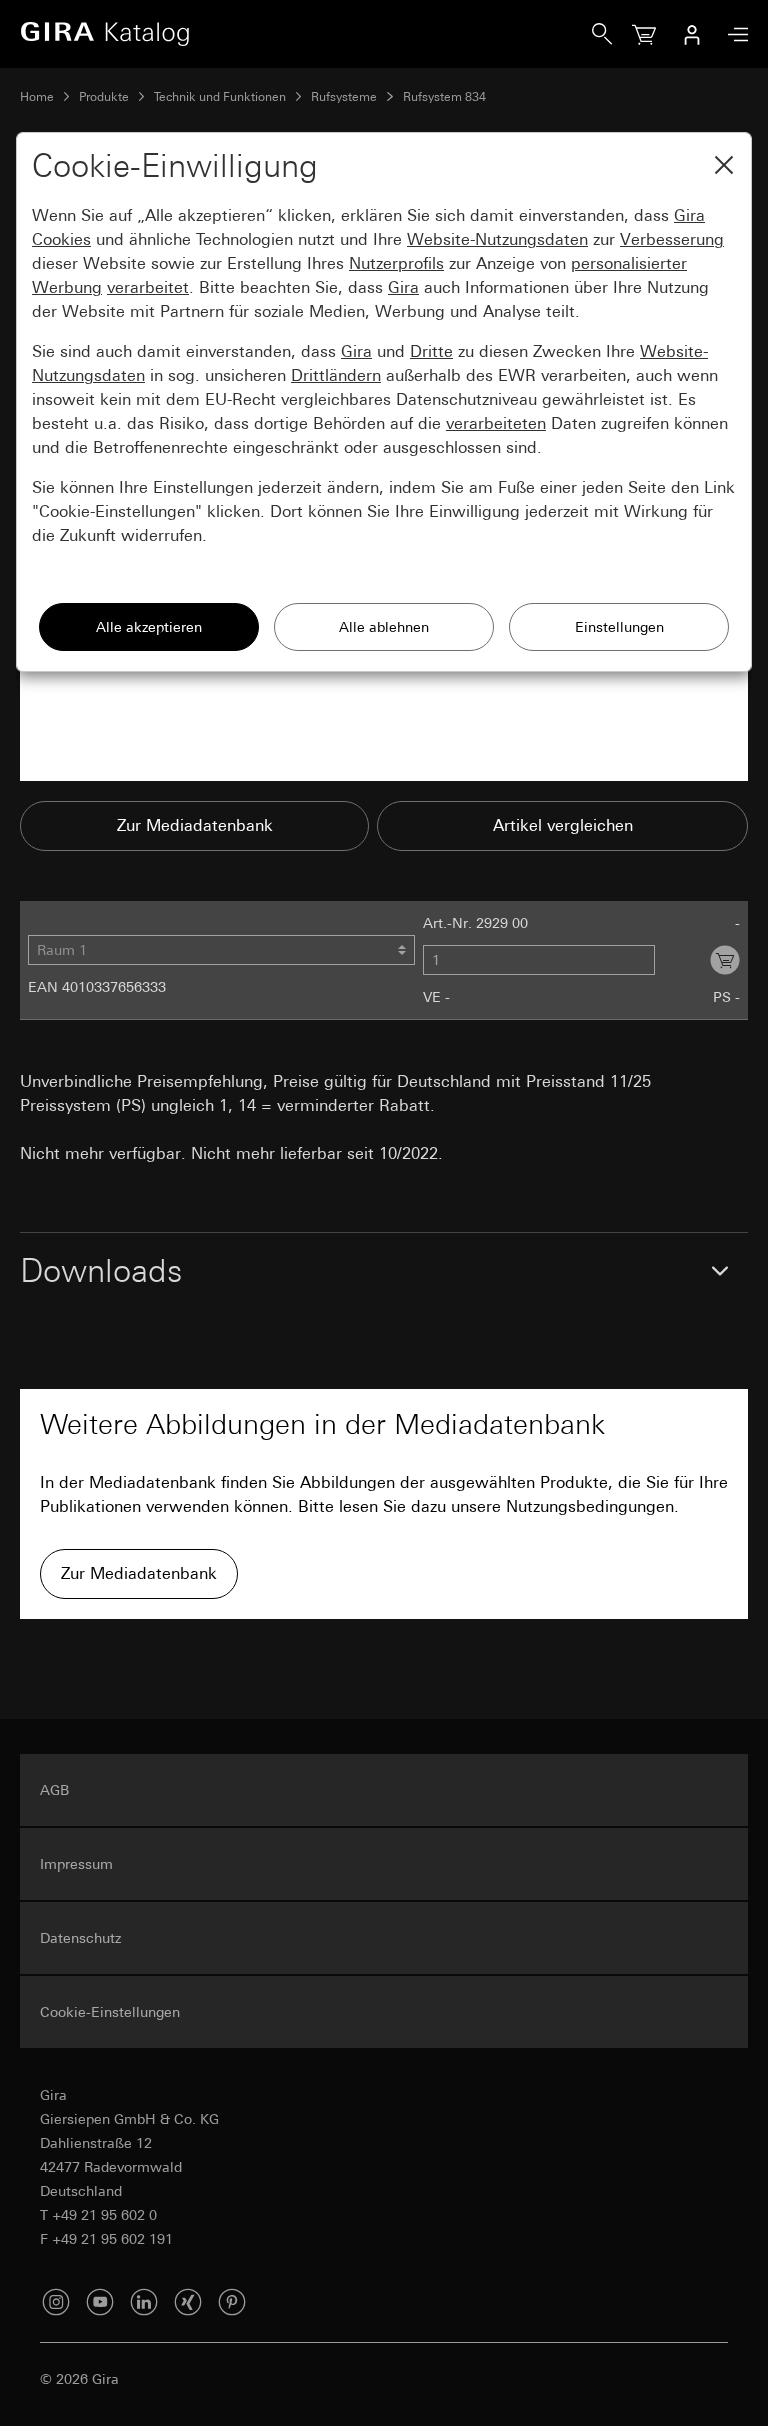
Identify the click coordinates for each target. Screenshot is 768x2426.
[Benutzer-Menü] (692, 34)
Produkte (104, 97)
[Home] (306, 34)
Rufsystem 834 (444, 97)
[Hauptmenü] (733, 34)
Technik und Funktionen (220, 97)
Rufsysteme (344, 97)
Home (37, 97)
